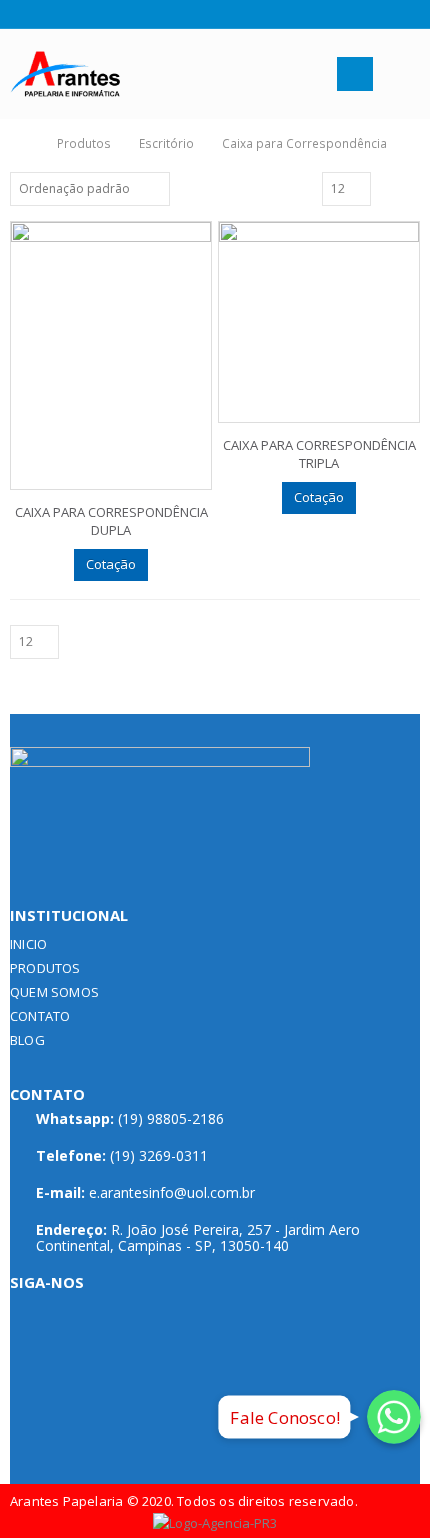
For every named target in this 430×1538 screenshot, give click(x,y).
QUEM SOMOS (54, 992)
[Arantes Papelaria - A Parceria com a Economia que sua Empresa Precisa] (65, 74)
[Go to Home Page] (22, 143)
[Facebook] (17, 14)
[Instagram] (42, 14)
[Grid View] (389, 188)
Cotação (111, 564)
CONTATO (40, 1016)
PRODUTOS (45, 968)
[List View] (411, 188)
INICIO (28, 944)
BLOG (27, 1040)
